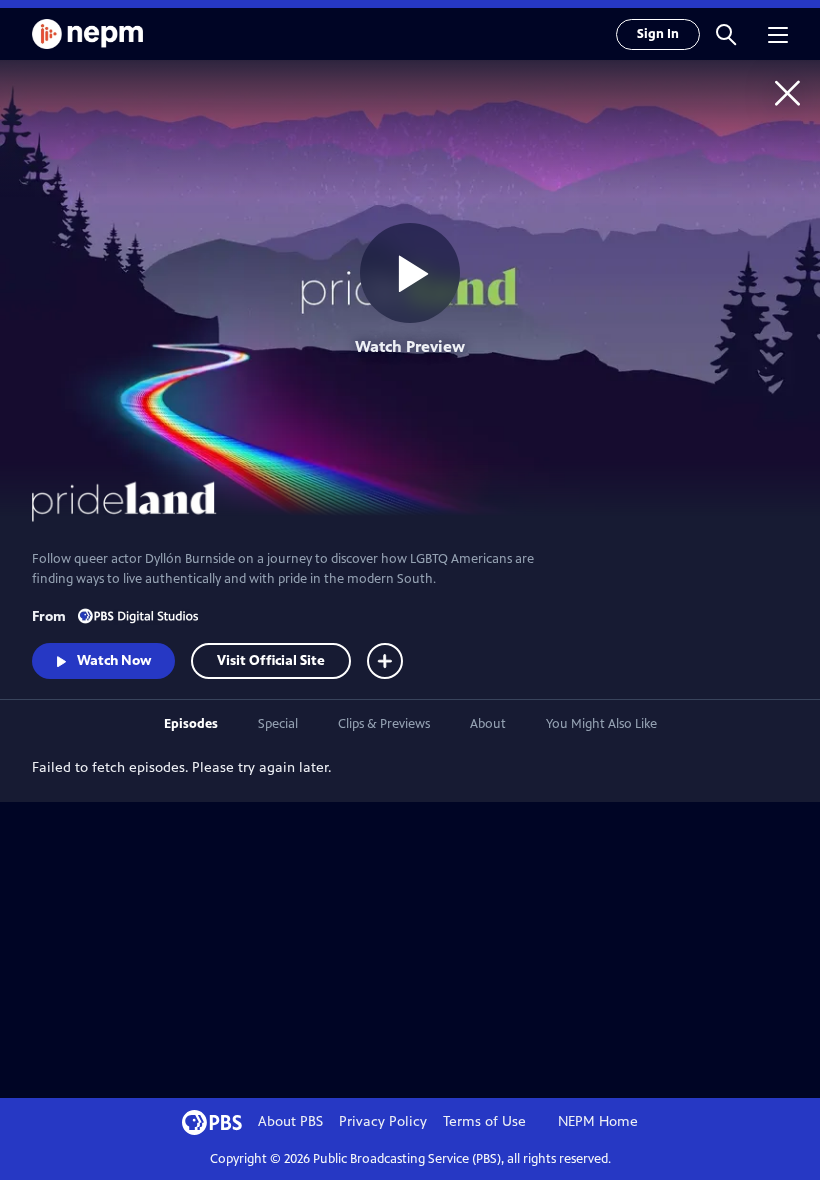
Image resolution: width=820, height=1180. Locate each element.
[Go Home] (787, 92)
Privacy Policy (383, 1121)
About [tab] (488, 724)
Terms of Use (484, 1121)
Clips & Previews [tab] (384, 724)
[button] (726, 34)
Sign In (658, 34)
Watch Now (114, 660)
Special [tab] (278, 724)
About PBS (290, 1121)
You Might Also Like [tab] (601, 724)
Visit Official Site (271, 660)
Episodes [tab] (191, 724)
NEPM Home (598, 1121)
